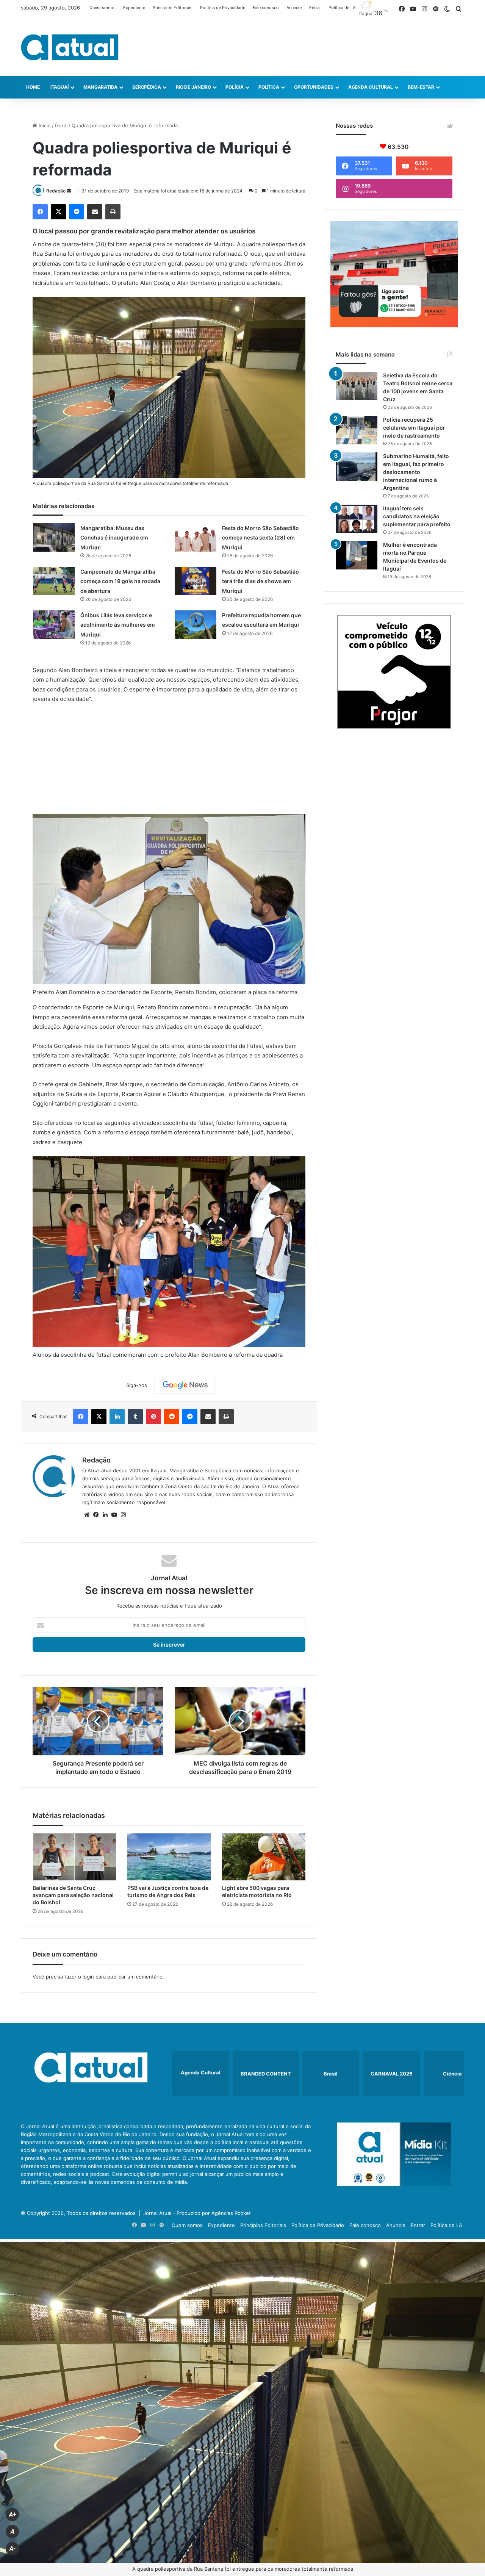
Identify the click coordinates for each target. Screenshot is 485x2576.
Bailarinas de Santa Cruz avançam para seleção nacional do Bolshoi (73, 1895)
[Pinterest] (153, 1417)
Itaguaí (59, 87)
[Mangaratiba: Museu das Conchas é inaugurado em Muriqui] (54, 537)
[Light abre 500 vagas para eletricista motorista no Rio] (264, 1857)
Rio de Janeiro (193, 87)
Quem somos (102, 8)
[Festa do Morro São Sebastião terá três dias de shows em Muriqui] (196, 581)
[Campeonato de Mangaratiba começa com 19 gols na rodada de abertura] (54, 581)
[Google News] (185, 1385)
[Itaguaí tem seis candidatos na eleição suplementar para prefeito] (357, 519)
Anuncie (294, 8)
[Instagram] (123, 1515)
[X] (58, 212)
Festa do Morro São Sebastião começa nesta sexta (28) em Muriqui (260, 538)
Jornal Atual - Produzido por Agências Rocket (197, 2213)
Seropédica (147, 87)
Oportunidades (314, 87)
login (88, 1977)
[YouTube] (114, 1515)
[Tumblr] (135, 1417)
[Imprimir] (113, 212)
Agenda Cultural (371, 87)
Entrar (315, 8)
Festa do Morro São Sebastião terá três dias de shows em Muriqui (260, 581)
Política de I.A (342, 8)
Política (269, 87)
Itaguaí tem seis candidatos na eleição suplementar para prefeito (417, 516)
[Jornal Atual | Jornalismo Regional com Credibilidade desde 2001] (70, 47)
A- (13, 2549)
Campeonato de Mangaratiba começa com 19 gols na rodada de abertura (120, 581)
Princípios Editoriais (173, 8)
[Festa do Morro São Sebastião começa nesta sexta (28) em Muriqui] (196, 537)
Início (44, 125)
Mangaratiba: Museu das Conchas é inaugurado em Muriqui (114, 538)
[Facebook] (40, 212)
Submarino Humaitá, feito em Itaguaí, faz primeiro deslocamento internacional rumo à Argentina (416, 472)
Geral (61, 125)
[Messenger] (77, 212)
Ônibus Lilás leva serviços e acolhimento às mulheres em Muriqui (118, 625)
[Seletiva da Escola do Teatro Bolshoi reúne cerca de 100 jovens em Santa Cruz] (357, 386)
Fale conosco (266, 8)
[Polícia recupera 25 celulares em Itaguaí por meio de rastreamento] (357, 430)
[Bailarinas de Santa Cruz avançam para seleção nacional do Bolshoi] (74, 1857)
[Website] (87, 1515)
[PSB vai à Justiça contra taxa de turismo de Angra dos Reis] (169, 1857)
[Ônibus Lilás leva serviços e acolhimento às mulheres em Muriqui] (54, 625)
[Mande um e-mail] (69, 191)
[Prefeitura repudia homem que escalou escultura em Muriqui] (196, 625)
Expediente (134, 8)
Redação (56, 191)
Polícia (234, 87)
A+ (13, 2514)
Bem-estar (421, 87)
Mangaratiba (100, 87)
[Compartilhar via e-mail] (95, 212)
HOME (33, 87)
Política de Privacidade (223, 8)
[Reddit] (172, 1417)
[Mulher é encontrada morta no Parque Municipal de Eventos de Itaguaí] (357, 555)
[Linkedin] (117, 1417)
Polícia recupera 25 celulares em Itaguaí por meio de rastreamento (414, 428)
